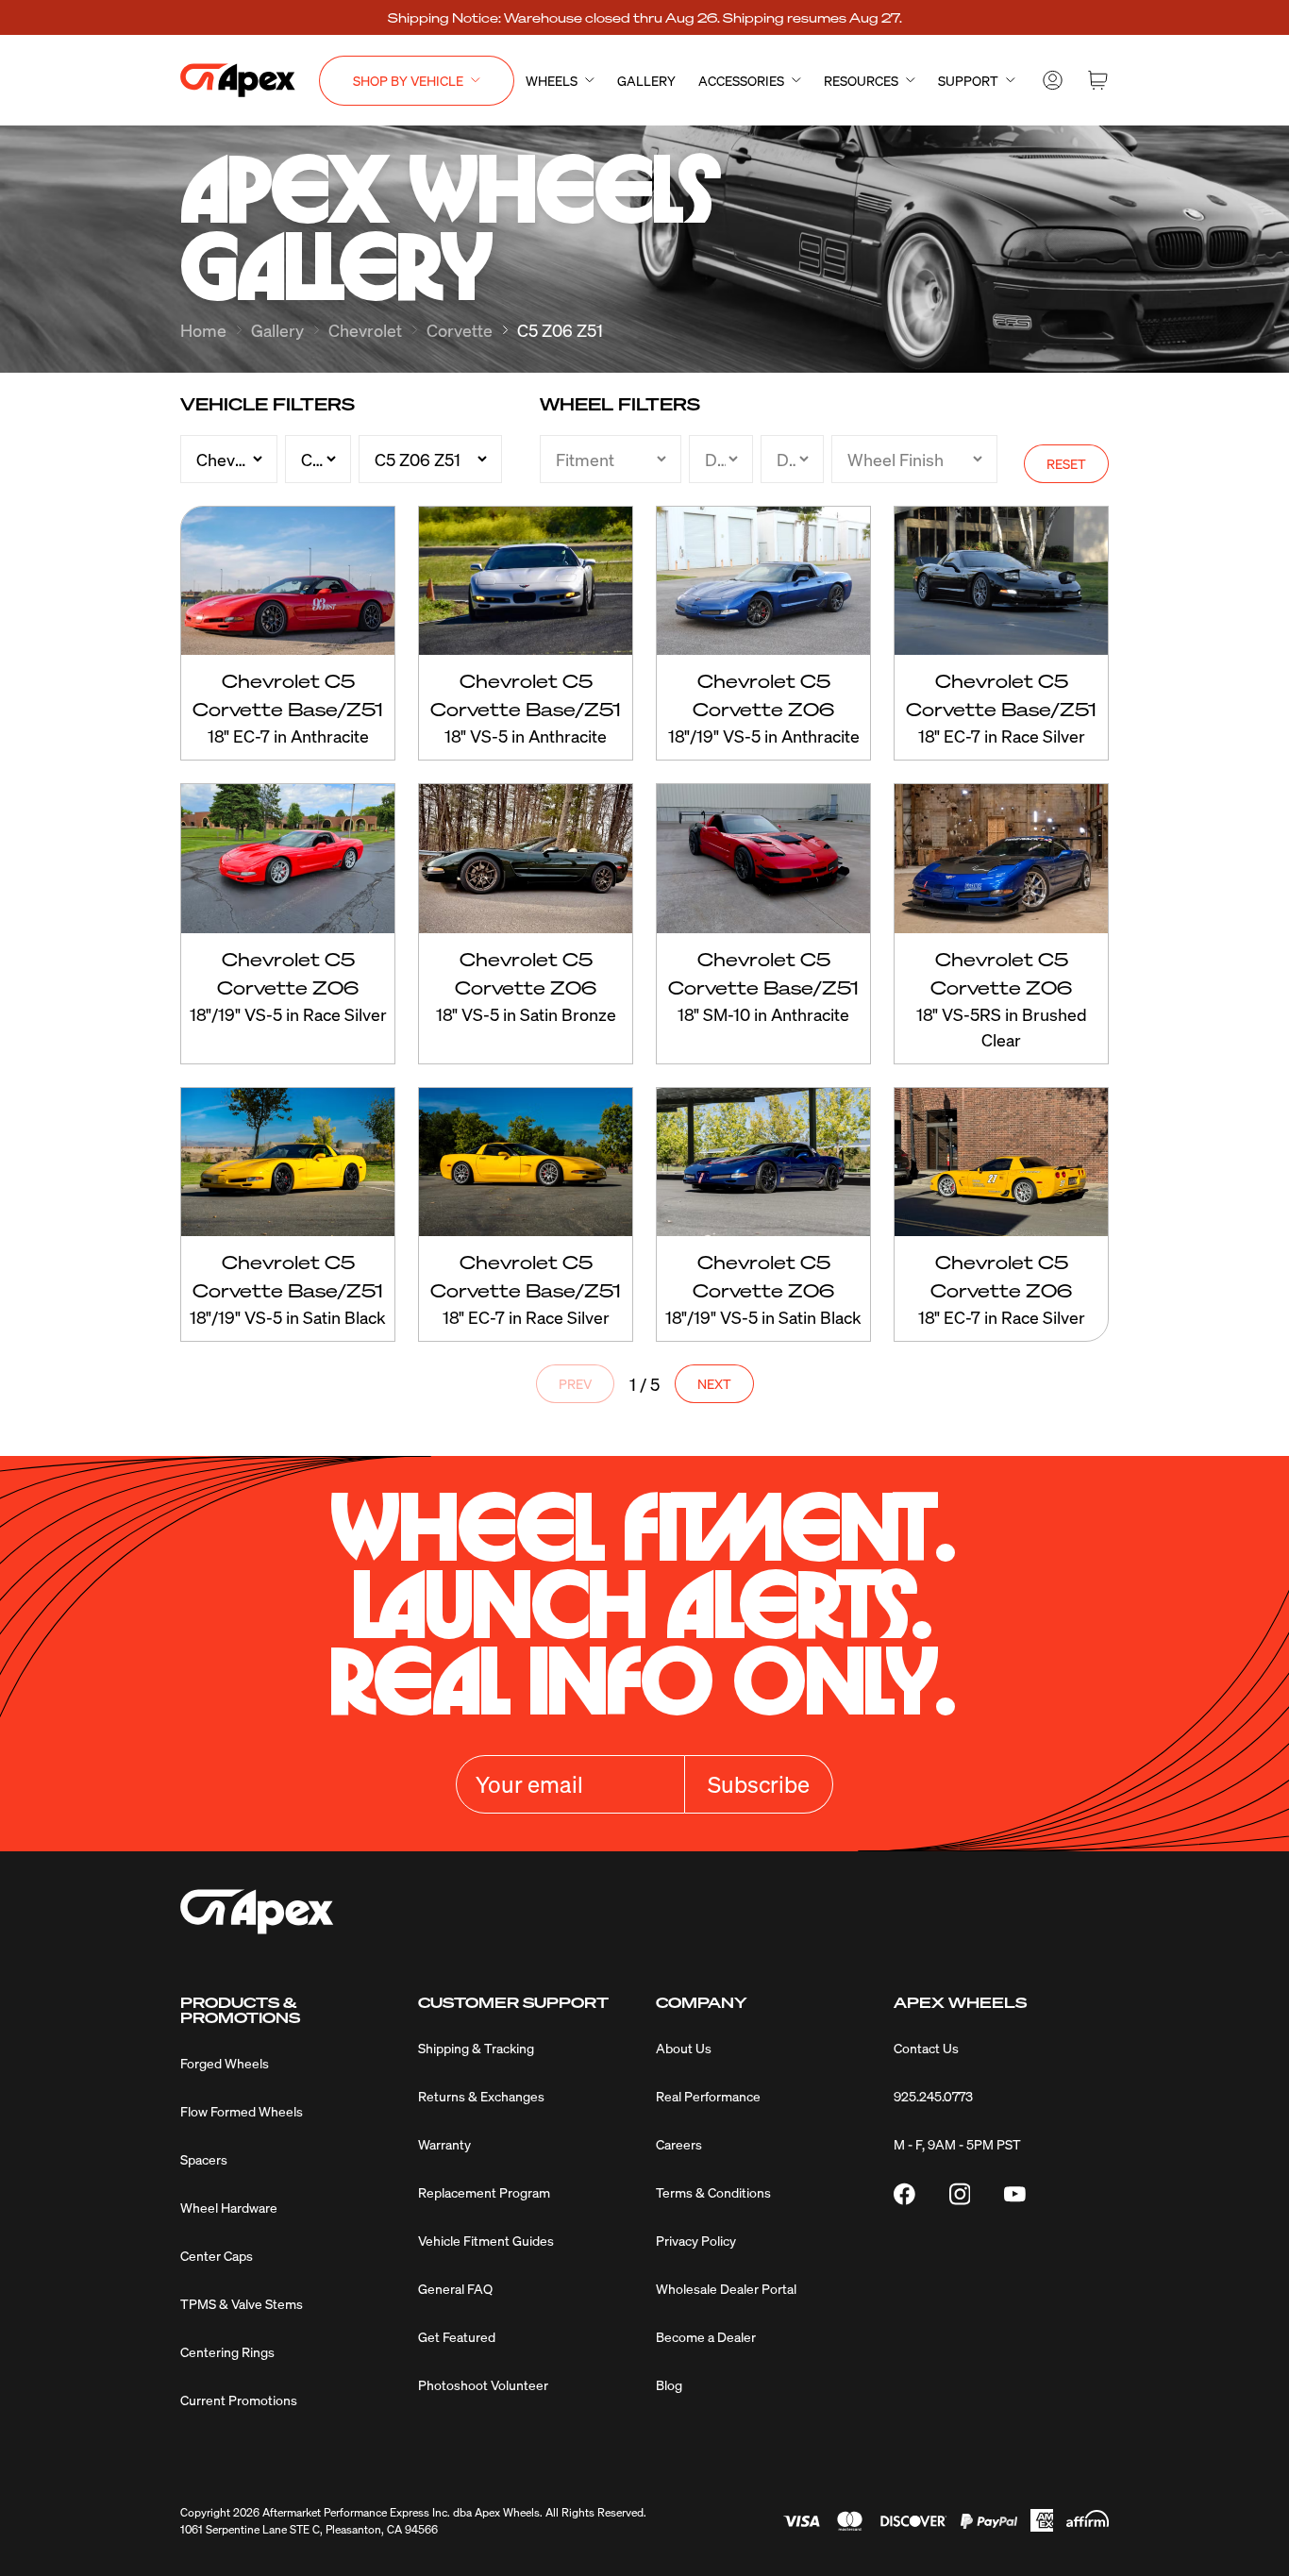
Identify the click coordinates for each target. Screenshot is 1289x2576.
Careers (679, 2144)
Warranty (444, 2144)
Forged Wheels (225, 2063)
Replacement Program (484, 2192)
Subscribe (759, 1784)
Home (203, 330)
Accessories (741, 80)
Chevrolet (365, 330)
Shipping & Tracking (476, 2048)
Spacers (204, 2159)
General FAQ (455, 2288)
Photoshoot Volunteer (483, 2384)
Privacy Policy (696, 2240)
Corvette (460, 330)
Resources (861, 80)
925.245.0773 (933, 2096)
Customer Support (513, 2002)
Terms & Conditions (713, 2192)
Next (714, 1383)
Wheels (552, 80)
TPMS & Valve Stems (242, 2303)
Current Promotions (239, 2400)
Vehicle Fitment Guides (486, 2240)
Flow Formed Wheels (242, 2111)
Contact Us (926, 2048)
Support (968, 80)
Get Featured (457, 2336)
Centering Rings (227, 2351)
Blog (669, 2384)
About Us (684, 2048)
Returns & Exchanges (481, 2096)
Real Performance (708, 2096)
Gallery (646, 80)
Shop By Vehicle (408, 80)
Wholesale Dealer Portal (726, 2288)
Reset (1066, 463)
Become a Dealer (706, 2336)
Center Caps (217, 2255)
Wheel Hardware (229, 2207)
